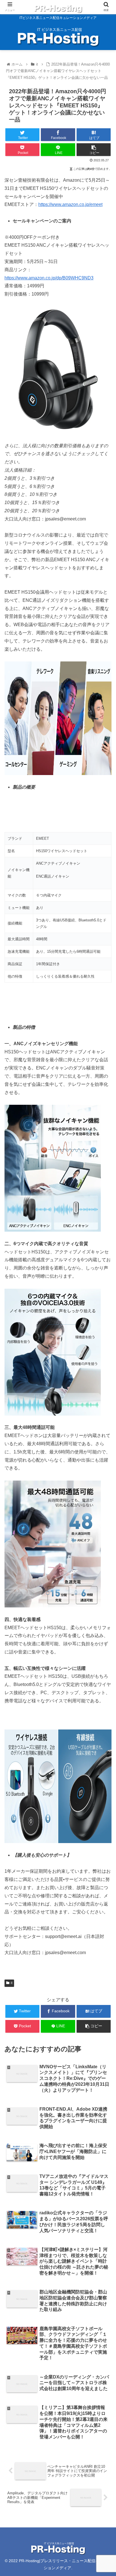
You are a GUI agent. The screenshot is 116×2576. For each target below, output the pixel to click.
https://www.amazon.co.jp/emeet (70, 204)
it (12, 1983)
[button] (104, 1293)
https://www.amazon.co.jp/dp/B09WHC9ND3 (49, 278)
